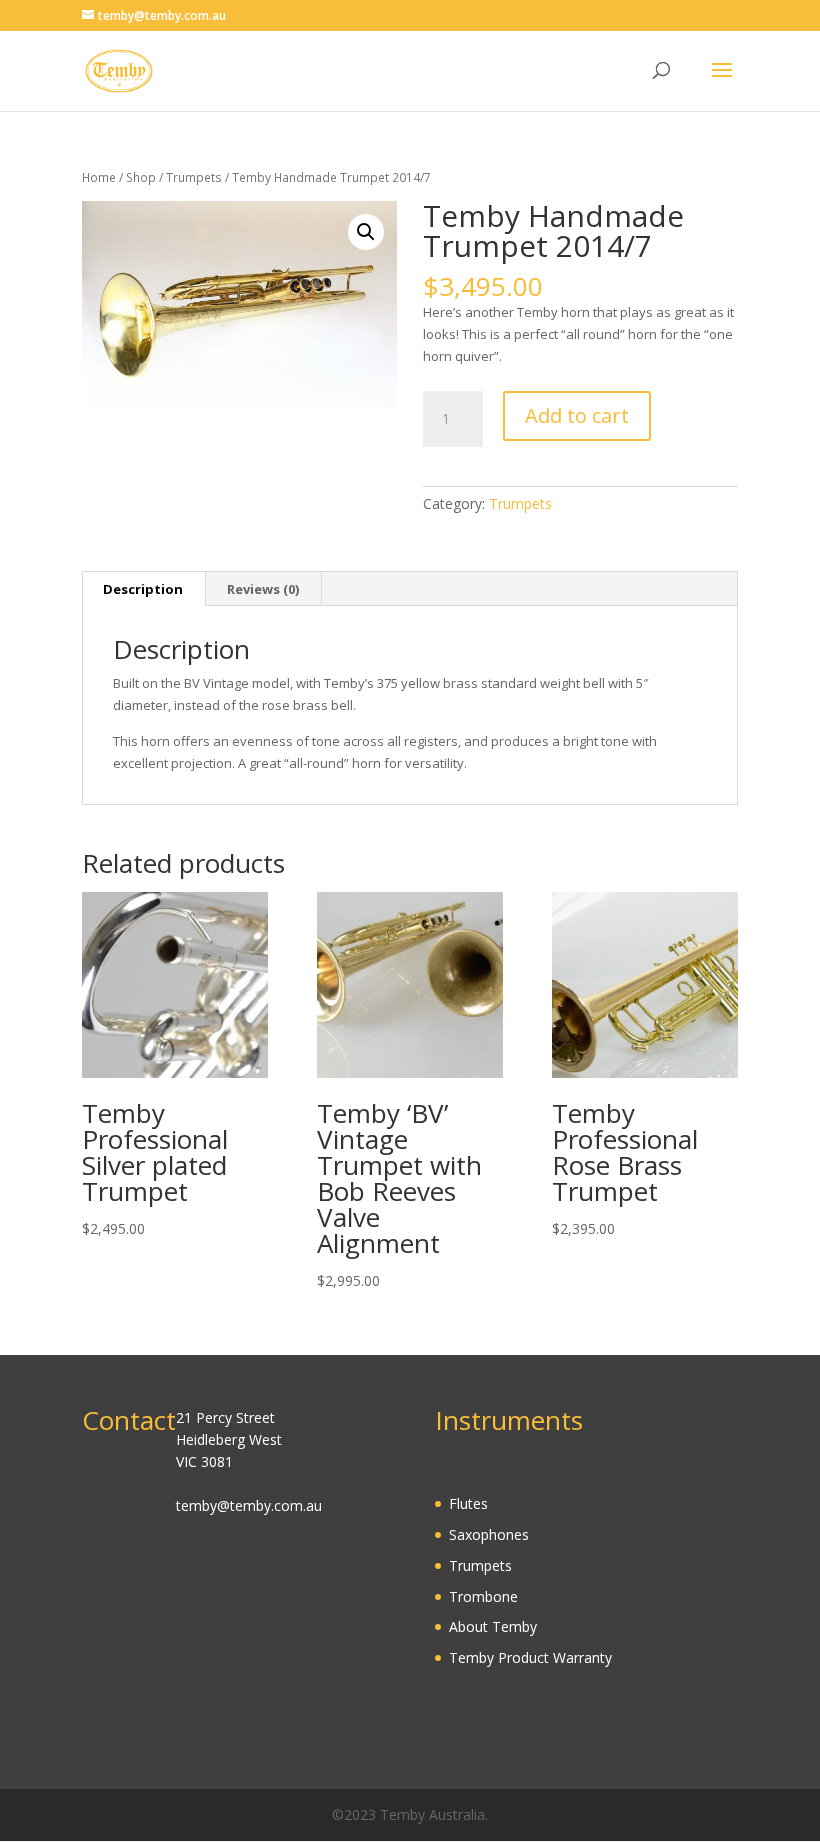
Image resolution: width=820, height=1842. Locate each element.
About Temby (493, 1626)
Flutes (468, 1503)
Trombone (483, 1596)
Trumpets (194, 177)
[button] (366, 232)
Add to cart (577, 415)
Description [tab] (143, 589)
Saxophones (489, 1534)
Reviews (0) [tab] (263, 589)
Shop (141, 177)
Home (99, 177)
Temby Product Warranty (530, 1657)
